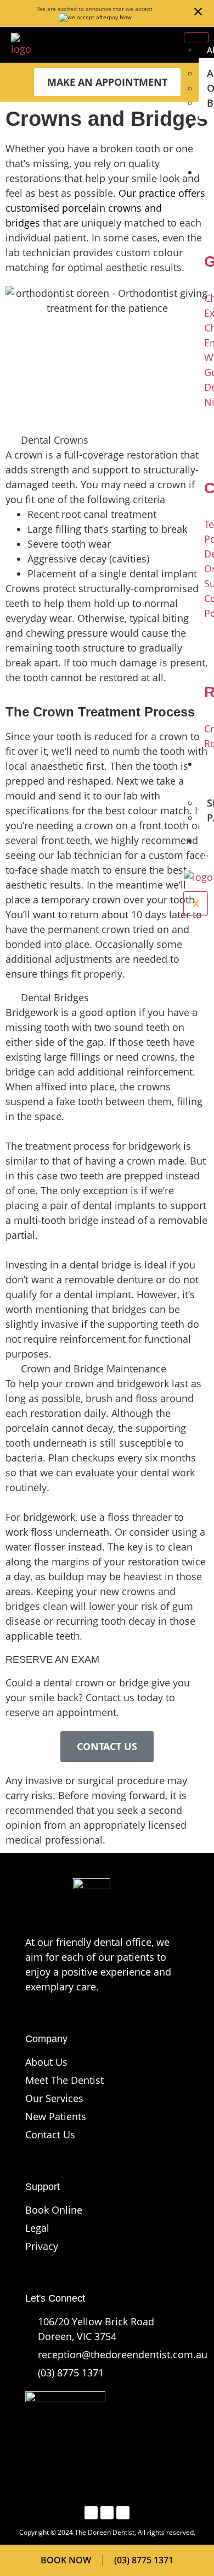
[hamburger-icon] (196, 37)
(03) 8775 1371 (71, 2373)
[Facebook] (91, 2513)
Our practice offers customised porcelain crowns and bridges (105, 208)
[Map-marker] (107, 2513)
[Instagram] (123, 2513)
